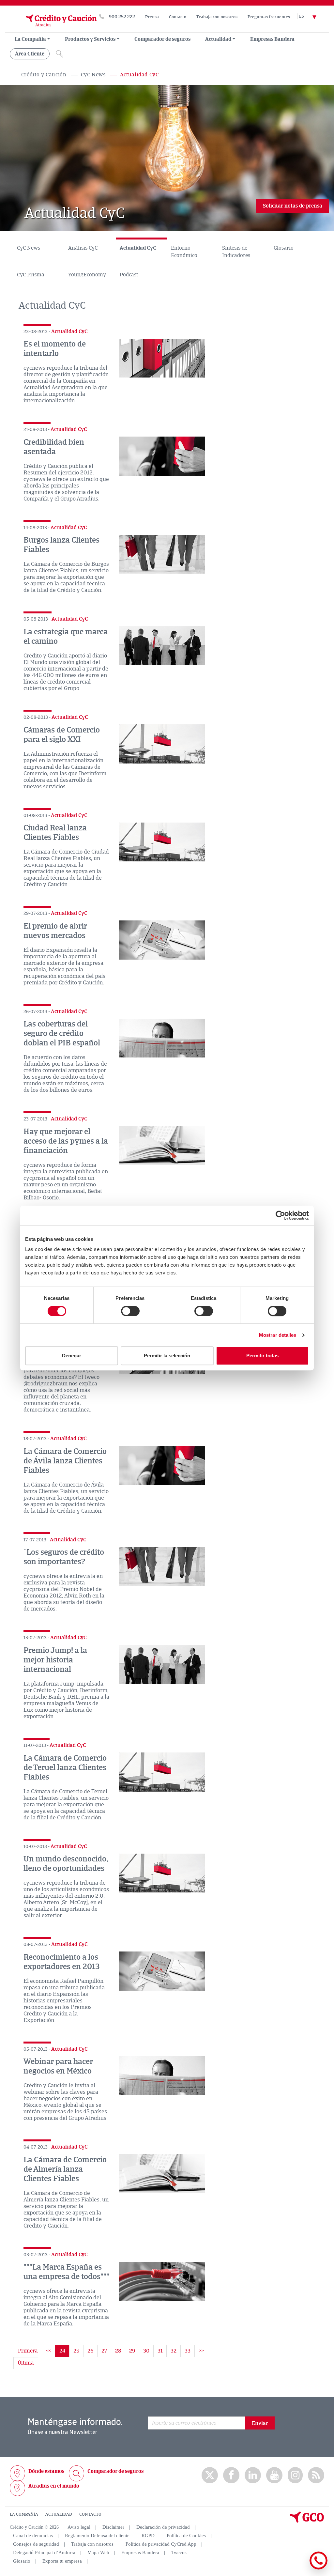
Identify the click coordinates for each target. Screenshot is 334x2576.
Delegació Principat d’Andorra (44, 2553)
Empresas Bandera (272, 39)
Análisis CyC (83, 248)
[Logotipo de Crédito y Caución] (53, 29)
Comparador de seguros (162, 39)
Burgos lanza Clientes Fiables (61, 545)
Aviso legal (79, 2527)
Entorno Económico (184, 252)
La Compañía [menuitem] (30, 39)
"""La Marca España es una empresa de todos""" (66, 2272)
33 (188, 2351)
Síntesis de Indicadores (236, 252)
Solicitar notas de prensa (293, 206)
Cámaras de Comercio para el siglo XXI (62, 735)
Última (26, 2363)
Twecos (179, 2553)
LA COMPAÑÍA (24, 2514)
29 (132, 2351)
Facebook (231, 2475)
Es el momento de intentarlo (55, 349)
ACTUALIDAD (59, 2514)
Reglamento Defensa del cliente (97, 2536)
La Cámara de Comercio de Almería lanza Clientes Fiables (65, 2169)
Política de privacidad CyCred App (161, 2544)
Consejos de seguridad (36, 2544)
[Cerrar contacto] (299, 2568)
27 (104, 2351)
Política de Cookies (186, 2536)
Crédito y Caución (44, 75)
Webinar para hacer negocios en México (58, 2066)
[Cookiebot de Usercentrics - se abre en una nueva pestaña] (280, 1215)
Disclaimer (113, 2527)
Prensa (152, 17)
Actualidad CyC (138, 248)
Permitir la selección (167, 1356)
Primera (28, 2351)
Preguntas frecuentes (269, 17)
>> (201, 2351)
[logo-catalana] (307, 2521)
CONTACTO (90, 2514)
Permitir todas (262, 1356)
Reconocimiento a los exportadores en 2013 (62, 1962)
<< (49, 2351)
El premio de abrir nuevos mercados (55, 931)
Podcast (129, 275)
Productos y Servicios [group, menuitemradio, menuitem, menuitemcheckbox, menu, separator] (90, 39)
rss (316, 2475)
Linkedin (253, 2475)
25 (76, 2351)
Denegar (72, 1356)
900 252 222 (122, 17)
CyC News (93, 75)
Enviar (260, 2423)
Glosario (284, 248)
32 (174, 2351)
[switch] (130, 1311)
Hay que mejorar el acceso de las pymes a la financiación (66, 1141)
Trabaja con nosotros (217, 17)
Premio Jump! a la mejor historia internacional (55, 1660)
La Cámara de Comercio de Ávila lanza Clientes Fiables (65, 1461)
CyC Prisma (31, 275)
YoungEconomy (87, 275)
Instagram (295, 2475)
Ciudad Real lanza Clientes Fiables (55, 833)
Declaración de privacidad (163, 2527)
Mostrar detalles (278, 1335)
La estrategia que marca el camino (66, 636)
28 (118, 2351)
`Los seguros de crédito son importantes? (64, 1557)
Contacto (178, 17)
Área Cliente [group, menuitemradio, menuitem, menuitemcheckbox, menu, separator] (30, 54)
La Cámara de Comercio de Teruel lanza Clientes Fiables (65, 1767)
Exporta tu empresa (62, 2561)
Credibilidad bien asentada (54, 447)
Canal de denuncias (33, 2536)
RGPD (148, 2536)
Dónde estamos (46, 2471)
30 (146, 2351)
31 (160, 2351)
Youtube (274, 2475)
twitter (210, 2475)
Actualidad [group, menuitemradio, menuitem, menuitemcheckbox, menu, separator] (218, 39)
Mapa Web (98, 2553)
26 (90, 2351)
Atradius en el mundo (54, 2486)
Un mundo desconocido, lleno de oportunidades (66, 1864)
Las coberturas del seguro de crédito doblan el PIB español (62, 1033)
